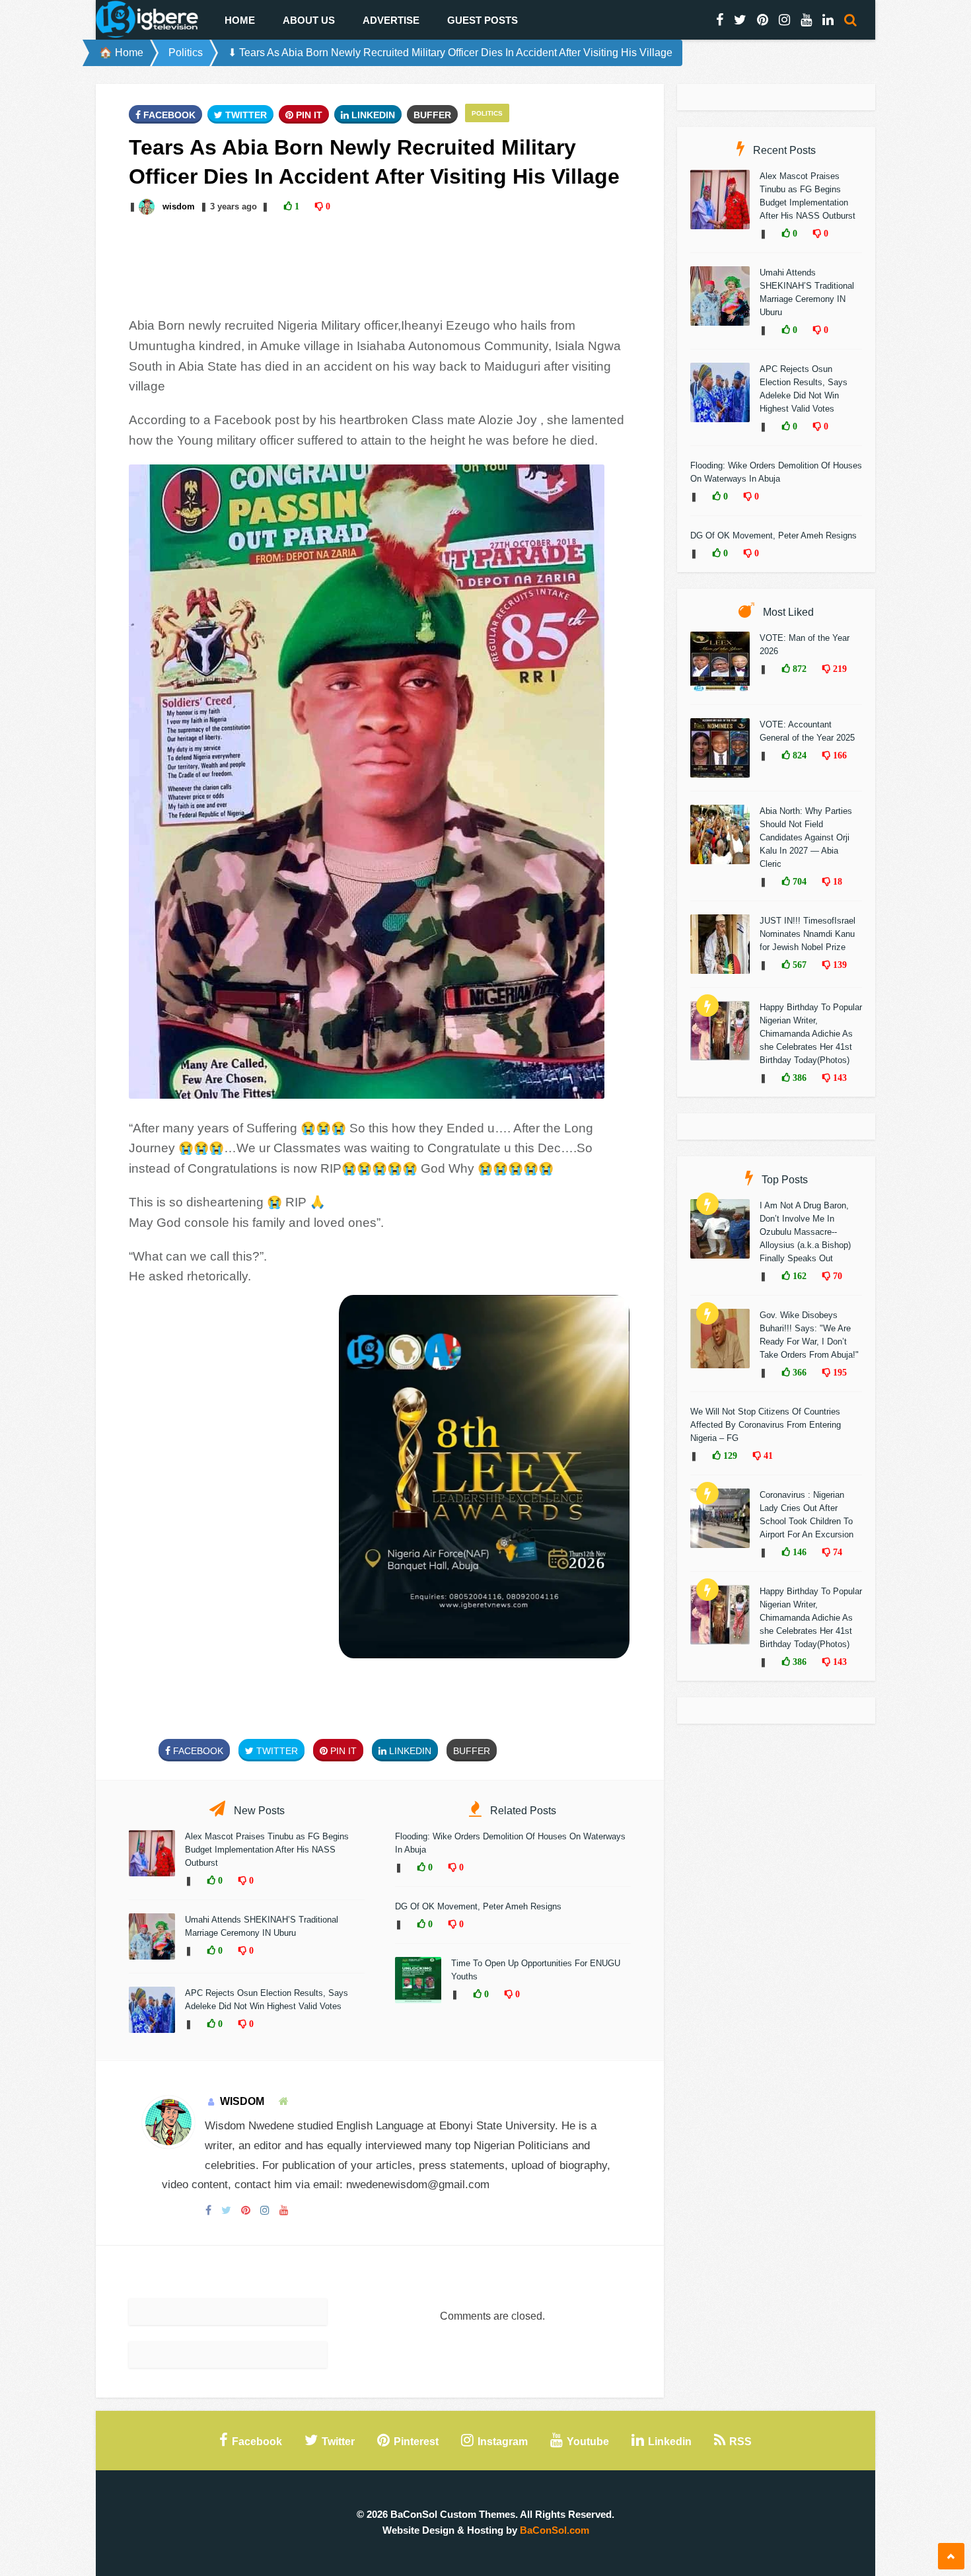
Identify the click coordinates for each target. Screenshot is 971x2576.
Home (240, 20)
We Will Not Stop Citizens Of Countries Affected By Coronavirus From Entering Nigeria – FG (766, 1425)
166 (839, 755)
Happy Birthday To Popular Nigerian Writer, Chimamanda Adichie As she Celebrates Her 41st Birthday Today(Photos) (811, 1034)
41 (767, 1455)
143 (839, 1078)
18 (836, 881)
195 (839, 1372)
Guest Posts (483, 20)
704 (798, 881)
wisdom (179, 206)
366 (798, 1372)
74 (836, 1552)
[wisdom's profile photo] (148, 206)
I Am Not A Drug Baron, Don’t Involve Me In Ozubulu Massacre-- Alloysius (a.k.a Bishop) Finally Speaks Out (805, 1232)
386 (798, 1078)
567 (798, 965)
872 (798, 669)
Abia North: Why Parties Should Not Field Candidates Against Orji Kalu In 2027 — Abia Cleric (806, 837)
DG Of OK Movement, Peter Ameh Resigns (478, 1906)
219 (839, 669)
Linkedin (372, 115)
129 (729, 1455)
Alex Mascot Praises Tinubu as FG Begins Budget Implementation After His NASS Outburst (267, 1850)
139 (839, 965)
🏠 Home (121, 53)
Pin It (308, 115)
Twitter (245, 115)
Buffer (432, 115)
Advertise (391, 20)
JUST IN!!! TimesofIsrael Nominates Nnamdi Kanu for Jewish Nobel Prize (808, 934)
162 (798, 1276)
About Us (309, 20)
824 (798, 755)
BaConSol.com (555, 2530)
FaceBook (168, 115)
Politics (186, 53)
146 (798, 1552)
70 (836, 1276)
